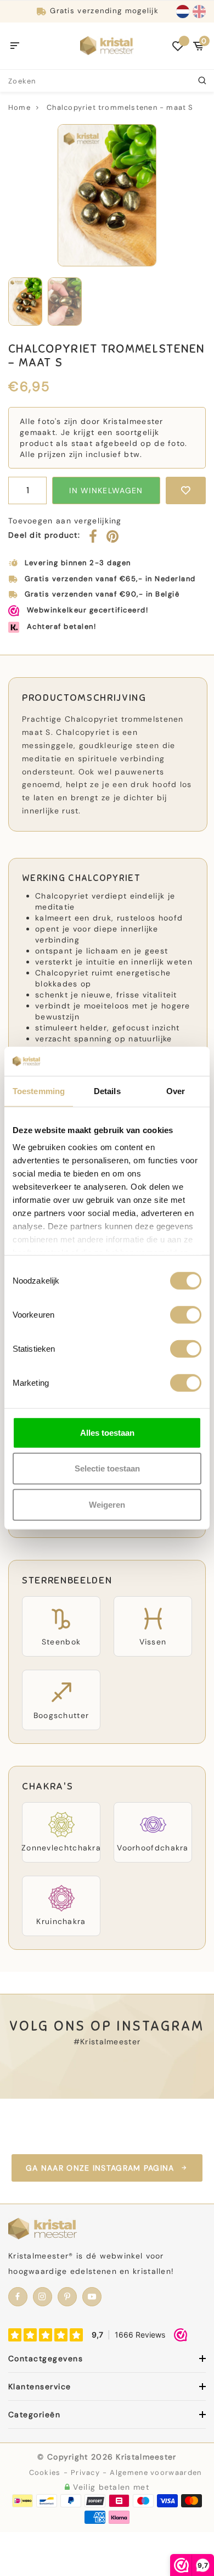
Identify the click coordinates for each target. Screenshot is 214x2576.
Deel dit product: (44, 535)
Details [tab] (107, 1091)
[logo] (107, 45)
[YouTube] (92, 2297)
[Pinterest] (113, 539)
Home (19, 107)
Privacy (85, 2472)
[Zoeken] (203, 81)
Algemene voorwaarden (156, 2472)
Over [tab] (176, 1091)
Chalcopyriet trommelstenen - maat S (120, 107)
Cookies (45, 2472)
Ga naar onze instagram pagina (100, 2168)
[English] (199, 12)
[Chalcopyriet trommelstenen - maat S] (107, 195)
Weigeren (107, 1504)
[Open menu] (15, 46)
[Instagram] (43, 2297)
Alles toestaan (107, 1432)
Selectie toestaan (107, 1468)
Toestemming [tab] (39, 1091)
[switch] (186, 1314)
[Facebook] (93, 539)
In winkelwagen (106, 490)
